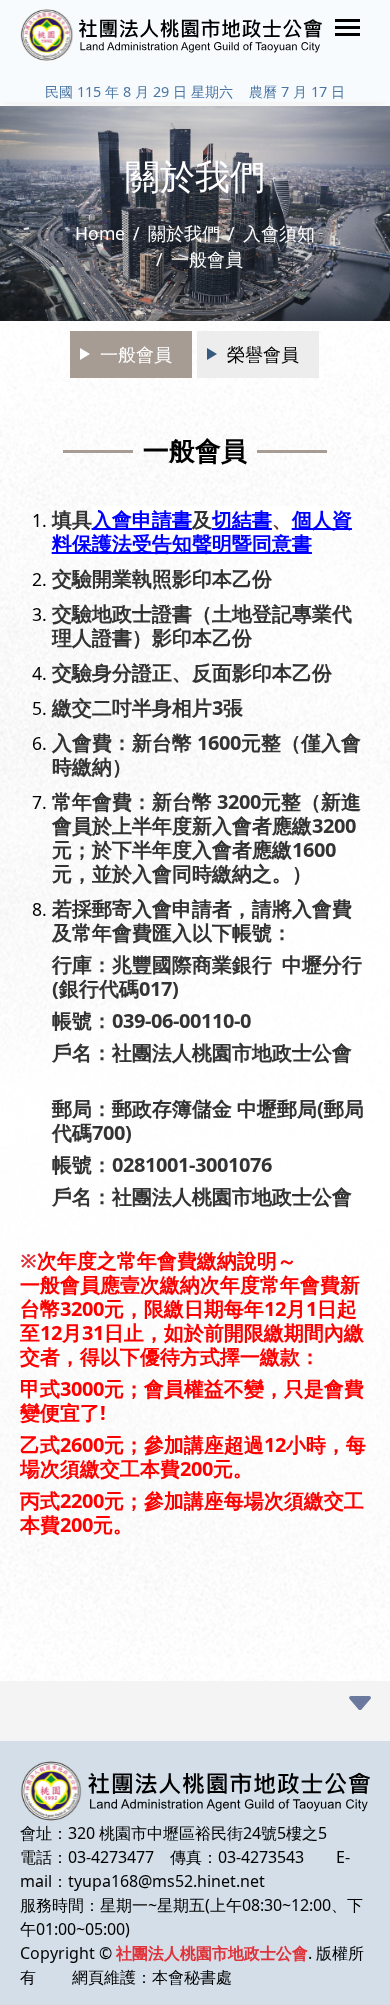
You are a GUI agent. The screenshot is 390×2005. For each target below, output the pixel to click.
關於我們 (184, 233)
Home (100, 233)
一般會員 (136, 354)
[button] (360, 1703)
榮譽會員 (263, 354)
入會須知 (279, 233)
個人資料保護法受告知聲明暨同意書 (202, 531)
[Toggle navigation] (347, 27)
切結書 (242, 519)
